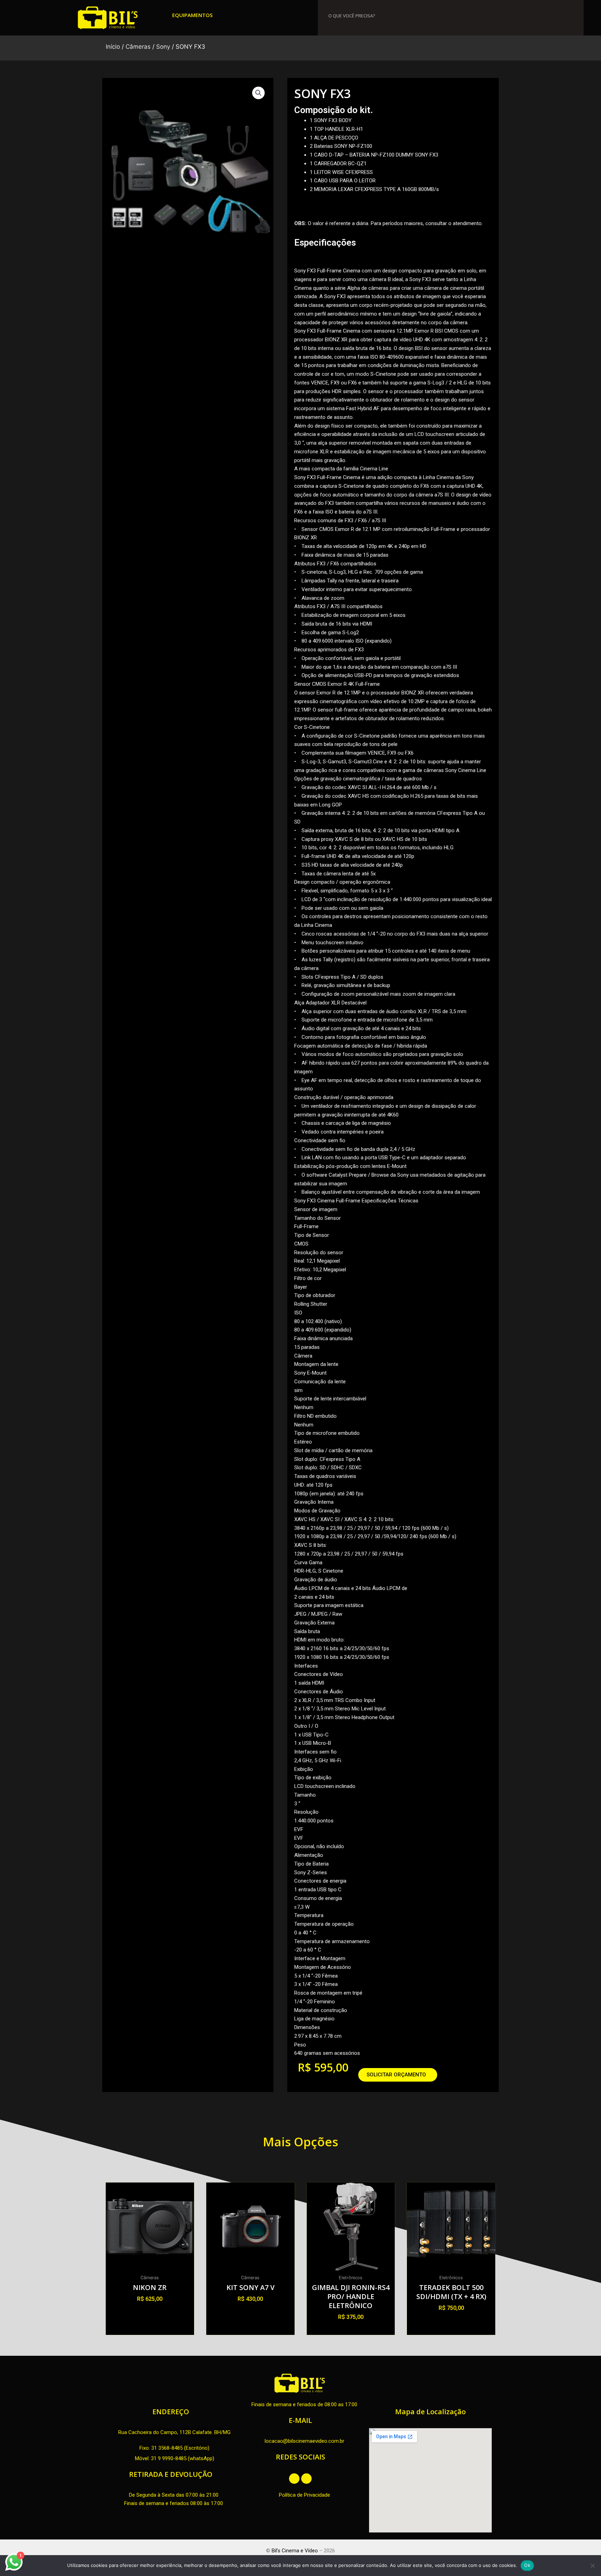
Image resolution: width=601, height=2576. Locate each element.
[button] (278, 9)
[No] (592, 2566)
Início (113, 47)
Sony (163, 47)
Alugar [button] (150, 2311)
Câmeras (138, 47)
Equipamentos (192, 15)
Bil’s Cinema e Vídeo (295, 2551)
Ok (527, 2565)
